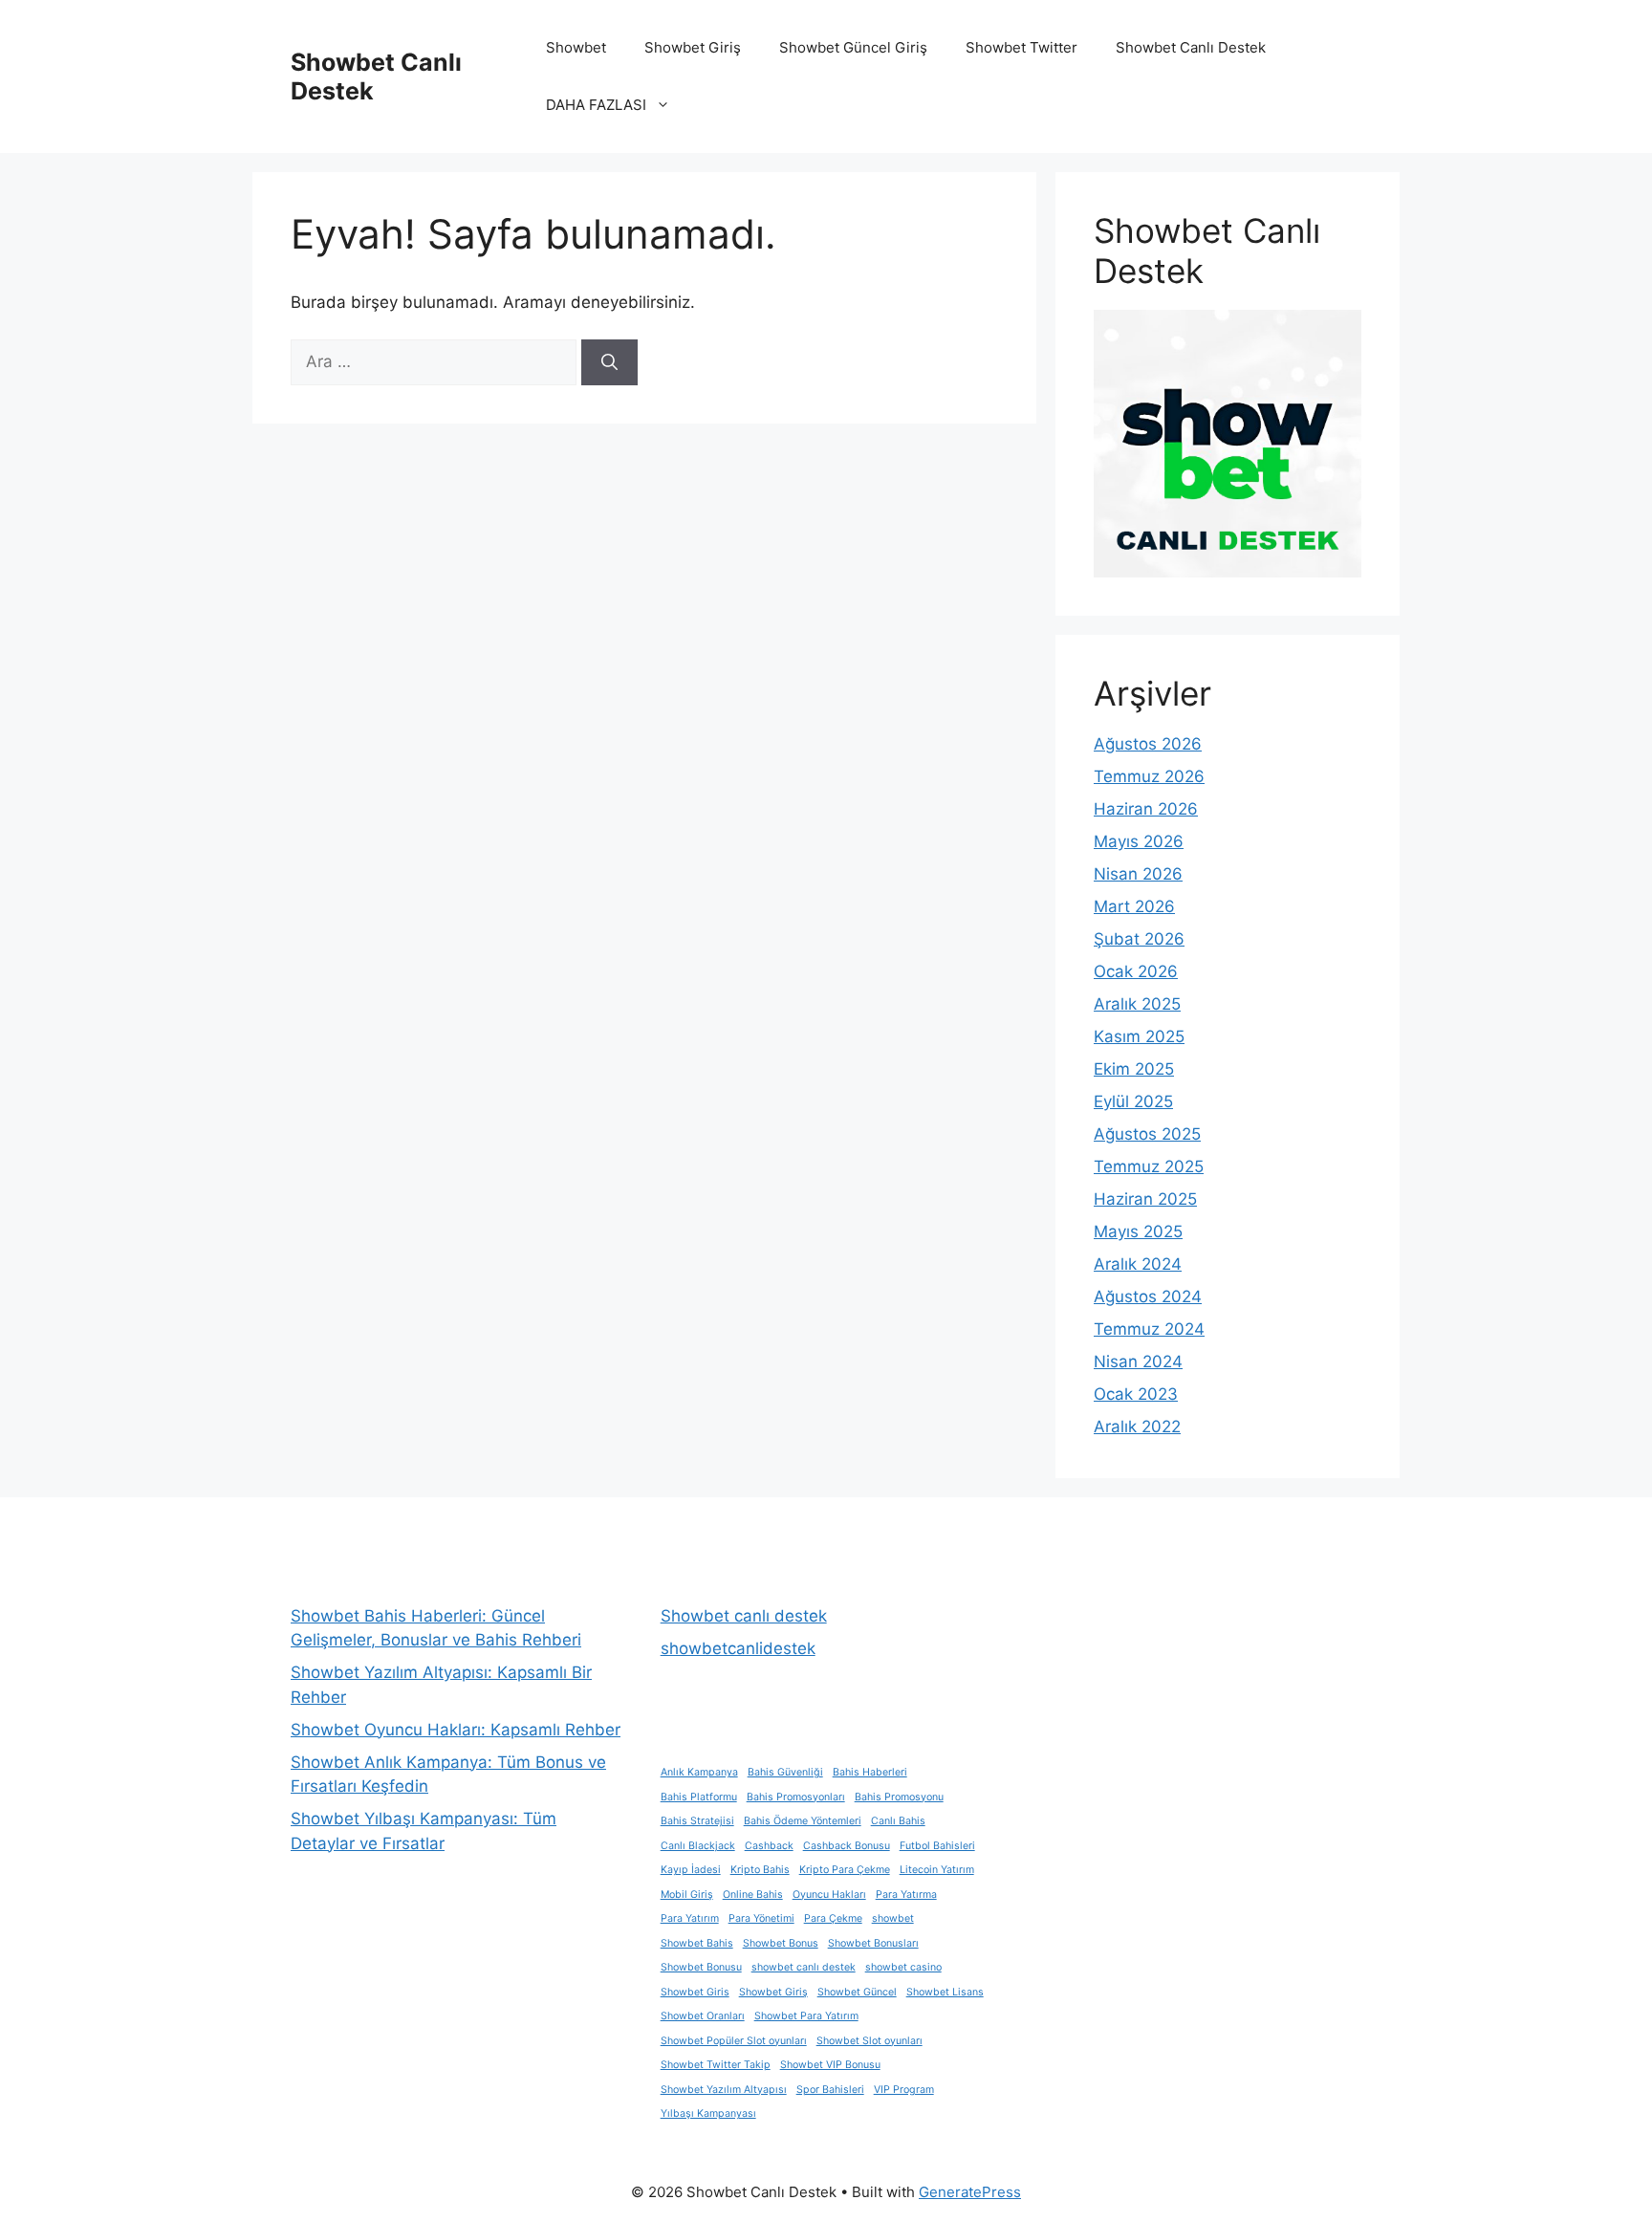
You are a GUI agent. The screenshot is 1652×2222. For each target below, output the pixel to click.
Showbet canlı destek (744, 1616)
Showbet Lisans (945, 1992)
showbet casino (903, 1967)
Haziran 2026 (1146, 809)
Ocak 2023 (1136, 1394)
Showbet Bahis (697, 1943)
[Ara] (609, 362)
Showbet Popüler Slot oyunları (734, 2041)
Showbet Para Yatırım (806, 2016)
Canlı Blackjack (698, 1846)
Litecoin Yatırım (937, 1870)
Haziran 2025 (1145, 1199)
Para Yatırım (690, 1918)
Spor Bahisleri (830, 2090)
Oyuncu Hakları (829, 1895)
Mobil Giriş (687, 1895)
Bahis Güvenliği (785, 1772)
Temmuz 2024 (1149, 1329)
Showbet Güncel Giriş (853, 47)
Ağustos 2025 (1147, 1134)
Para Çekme (833, 1918)
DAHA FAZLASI (596, 105)
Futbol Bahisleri (937, 1846)
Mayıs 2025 (1138, 1231)
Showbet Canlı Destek (1191, 47)
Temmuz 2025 (1149, 1166)
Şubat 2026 (1139, 939)
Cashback (769, 1846)
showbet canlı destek (804, 1967)
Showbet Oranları (703, 2016)
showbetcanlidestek (738, 1648)
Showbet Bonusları (873, 1943)
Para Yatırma (906, 1895)
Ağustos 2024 (1148, 1296)
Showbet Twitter (1022, 47)
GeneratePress (970, 2192)
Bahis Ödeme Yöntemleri (803, 1821)
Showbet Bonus (781, 1943)
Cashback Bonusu (847, 1846)
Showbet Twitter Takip (716, 2065)
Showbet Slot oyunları (869, 2041)
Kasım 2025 (1139, 1036)
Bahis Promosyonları (796, 1797)
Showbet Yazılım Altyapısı (724, 2090)
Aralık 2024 (1138, 1264)
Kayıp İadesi (691, 1870)
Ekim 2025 (1134, 1069)
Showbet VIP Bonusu (830, 2065)
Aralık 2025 (1137, 1004)
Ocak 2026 (1136, 971)
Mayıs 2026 (1139, 841)
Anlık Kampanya (699, 1772)
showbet (893, 1918)
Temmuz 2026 (1149, 776)
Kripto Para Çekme (845, 1870)
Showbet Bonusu (701, 1967)
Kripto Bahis (760, 1870)
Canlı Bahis (898, 1821)
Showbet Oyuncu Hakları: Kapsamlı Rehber (456, 1730)
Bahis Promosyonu (899, 1797)
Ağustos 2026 (1148, 744)
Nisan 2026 (1138, 874)
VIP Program (904, 2090)
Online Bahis (753, 1895)
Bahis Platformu (699, 1797)
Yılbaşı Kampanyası (708, 2113)
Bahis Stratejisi (697, 1821)
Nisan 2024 (1138, 1362)
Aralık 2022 (1137, 1427)
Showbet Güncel (857, 1992)
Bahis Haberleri (870, 1772)
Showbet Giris (695, 1992)
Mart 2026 (1134, 906)
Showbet (576, 47)
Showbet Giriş (693, 47)
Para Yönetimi (761, 1918)
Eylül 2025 (1133, 1101)
